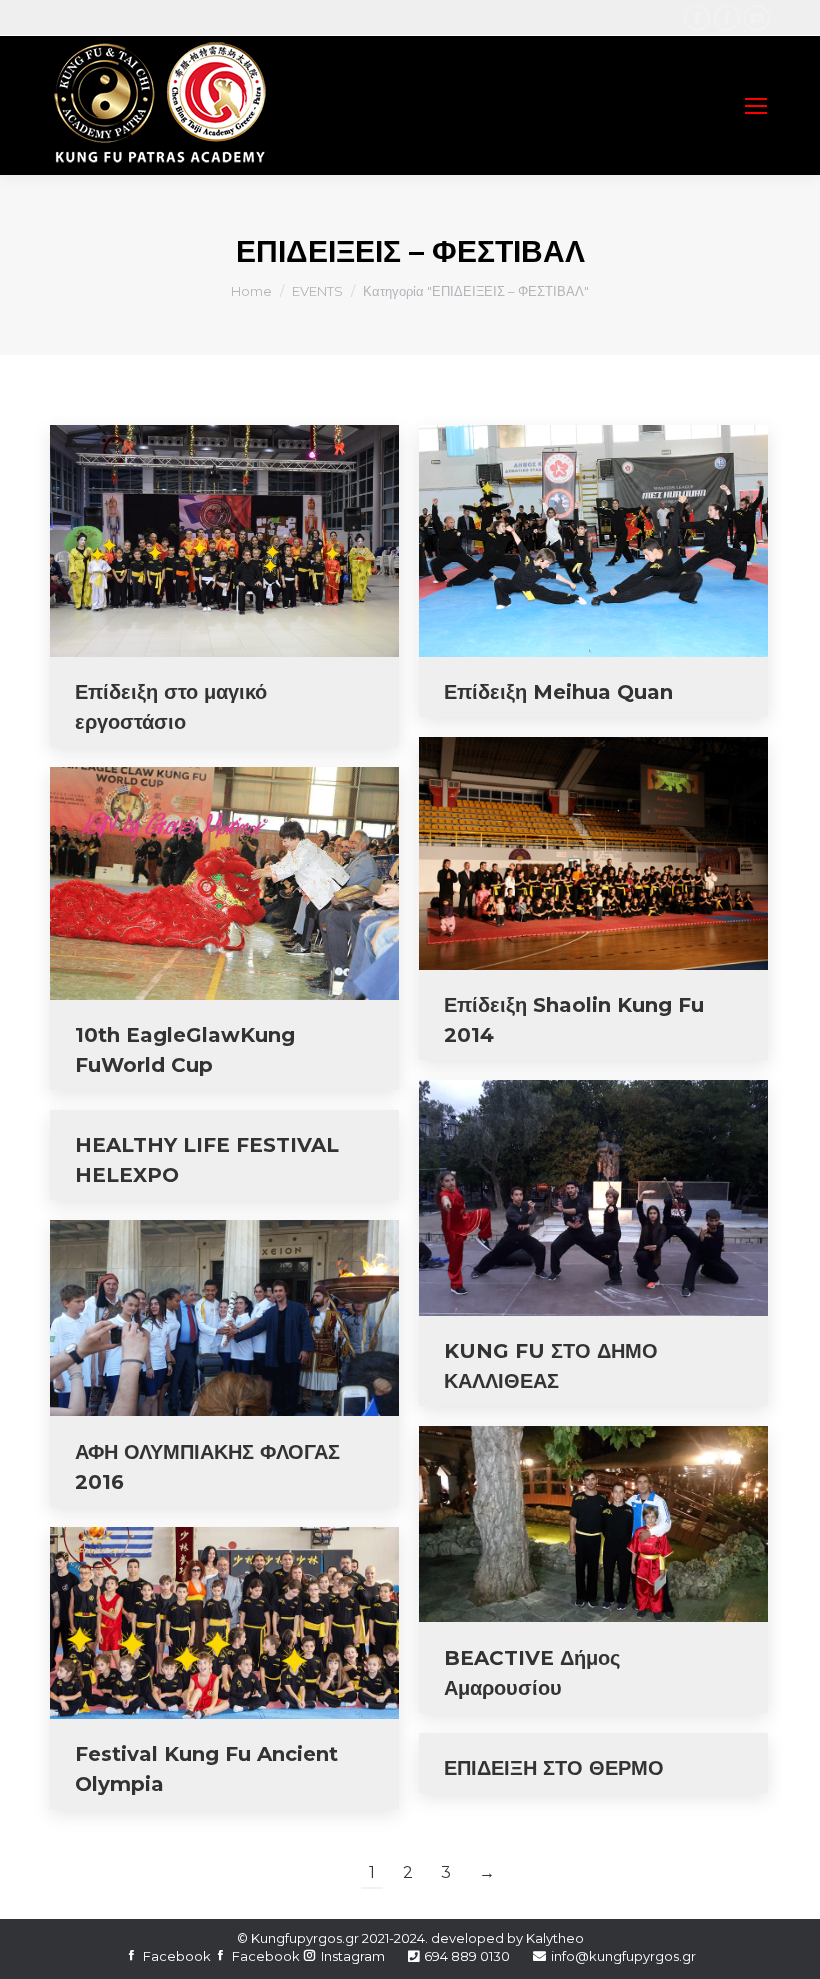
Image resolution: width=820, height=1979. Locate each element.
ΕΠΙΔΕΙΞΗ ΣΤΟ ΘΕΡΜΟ (554, 1768)
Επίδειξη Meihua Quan (558, 692)
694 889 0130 (467, 1956)
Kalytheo (555, 1938)
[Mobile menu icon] (756, 106)
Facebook (177, 1956)
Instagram (353, 1956)
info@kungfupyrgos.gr (623, 1956)
